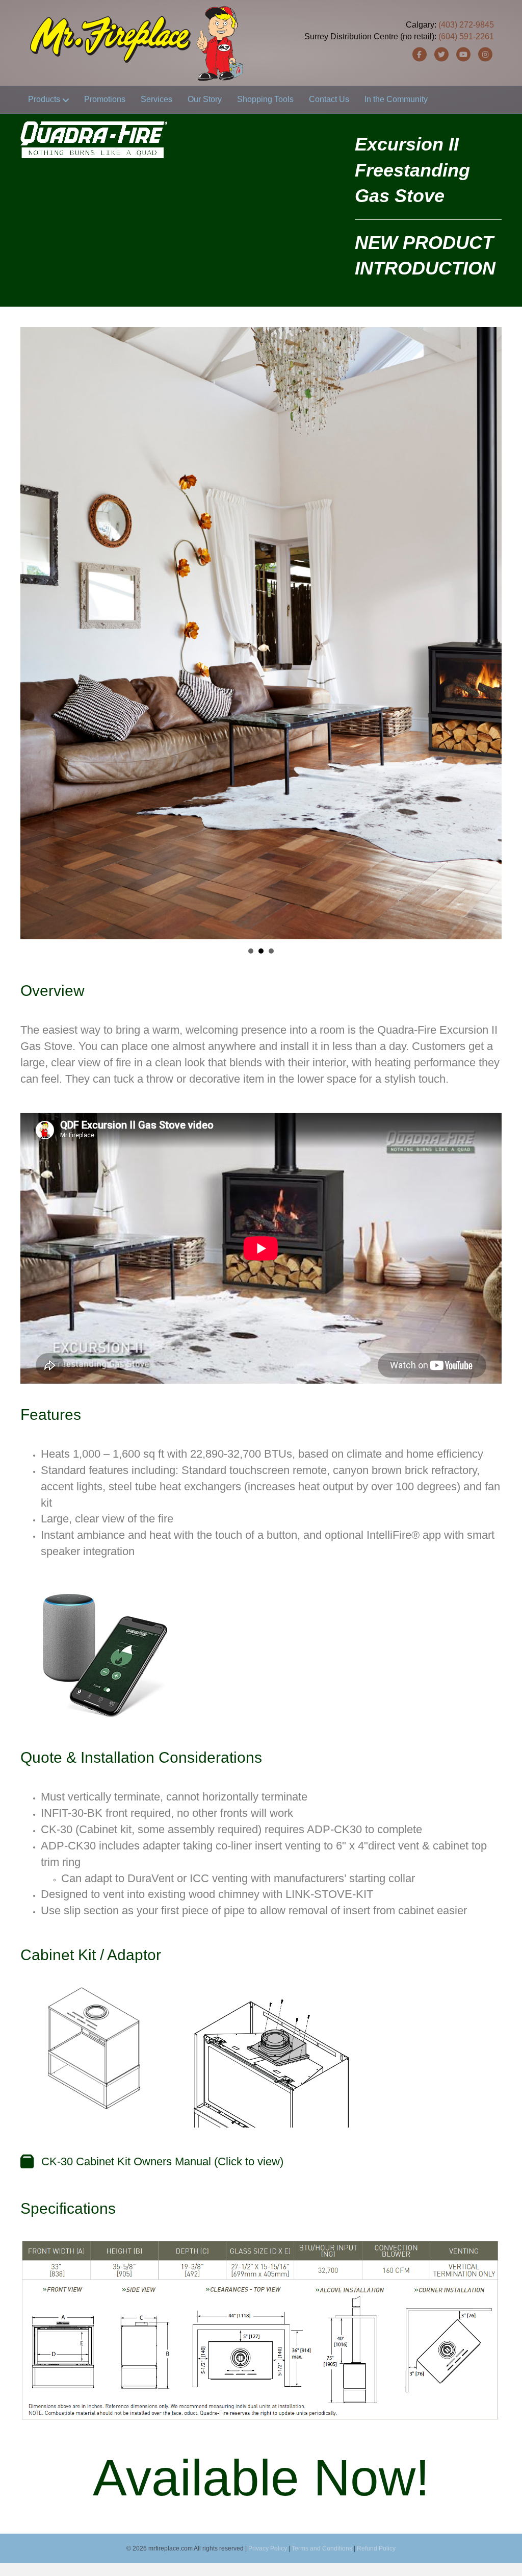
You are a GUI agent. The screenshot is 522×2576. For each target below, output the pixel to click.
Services (156, 99)
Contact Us (329, 99)
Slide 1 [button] (251, 951)
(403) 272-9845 (466, 25)
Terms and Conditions (322, 2548)
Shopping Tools (265, 99)
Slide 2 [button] (261, 951)
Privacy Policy (268, 2548)
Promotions (105, 99)
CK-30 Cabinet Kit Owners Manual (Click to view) (162, 2161)
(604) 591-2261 (466, 36)
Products (44, 99)
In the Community (396, 99)
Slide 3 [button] (271, 951)
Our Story (205, 99)
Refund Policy (376, 2548)
